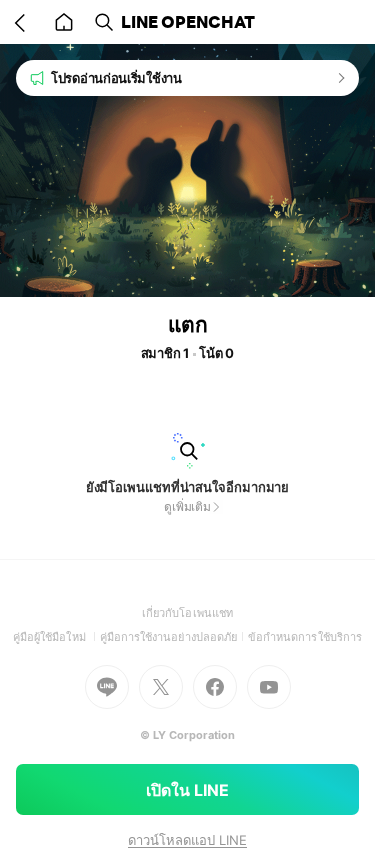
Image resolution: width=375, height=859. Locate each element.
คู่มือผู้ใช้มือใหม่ (56, 637)
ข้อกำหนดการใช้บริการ (305, 637)
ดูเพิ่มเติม (187, 506)
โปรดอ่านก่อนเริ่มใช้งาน (116, 78)
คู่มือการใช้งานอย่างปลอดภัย (174, 637)
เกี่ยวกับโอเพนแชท (187, 613)
